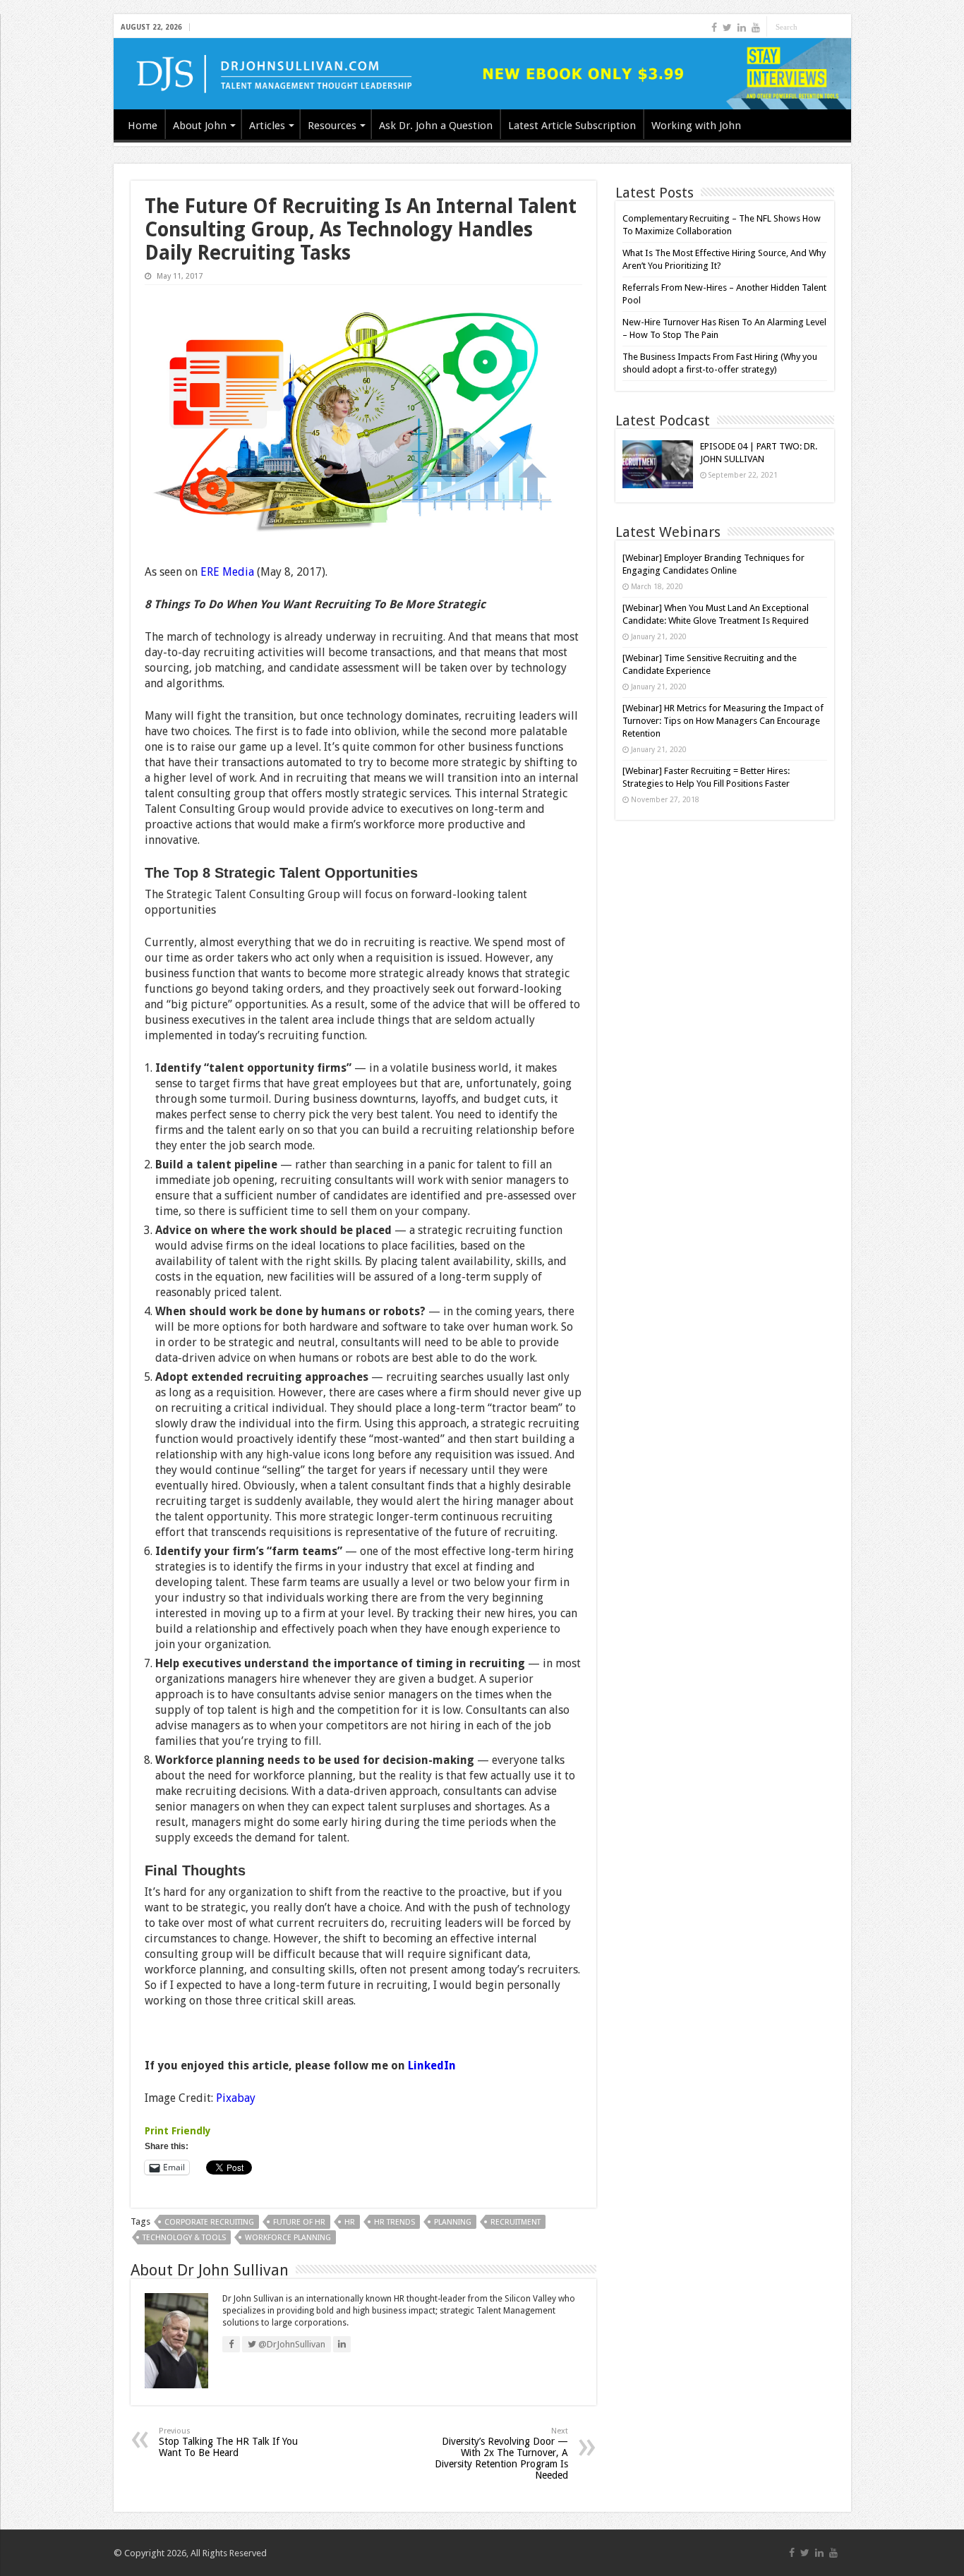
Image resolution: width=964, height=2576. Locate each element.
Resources (332, 126)
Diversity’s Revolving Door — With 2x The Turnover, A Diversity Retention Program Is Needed (501, 2454)
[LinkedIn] (742, 28)
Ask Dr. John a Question (436, 126)
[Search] (841, 27)
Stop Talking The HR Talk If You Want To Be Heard (228, 2442)
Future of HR (299, 2222)
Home (143, 126)
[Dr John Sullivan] (482, 74)
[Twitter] (727, 28)
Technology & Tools (184, 2238)
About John (200, 126)
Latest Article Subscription (572, 126)
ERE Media (227, 572)
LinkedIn (432, 2066)
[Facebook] (714, 28)
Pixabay (236, 2098)
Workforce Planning (288, 2238)
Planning (453, 2222)
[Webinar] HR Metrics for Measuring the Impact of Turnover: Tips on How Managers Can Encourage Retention (723, 721)
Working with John (696, 126)
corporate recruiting (209, 2222)
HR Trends (394, 2222)
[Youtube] (756, 28)
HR (350, 2222)
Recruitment (516, 2222)
